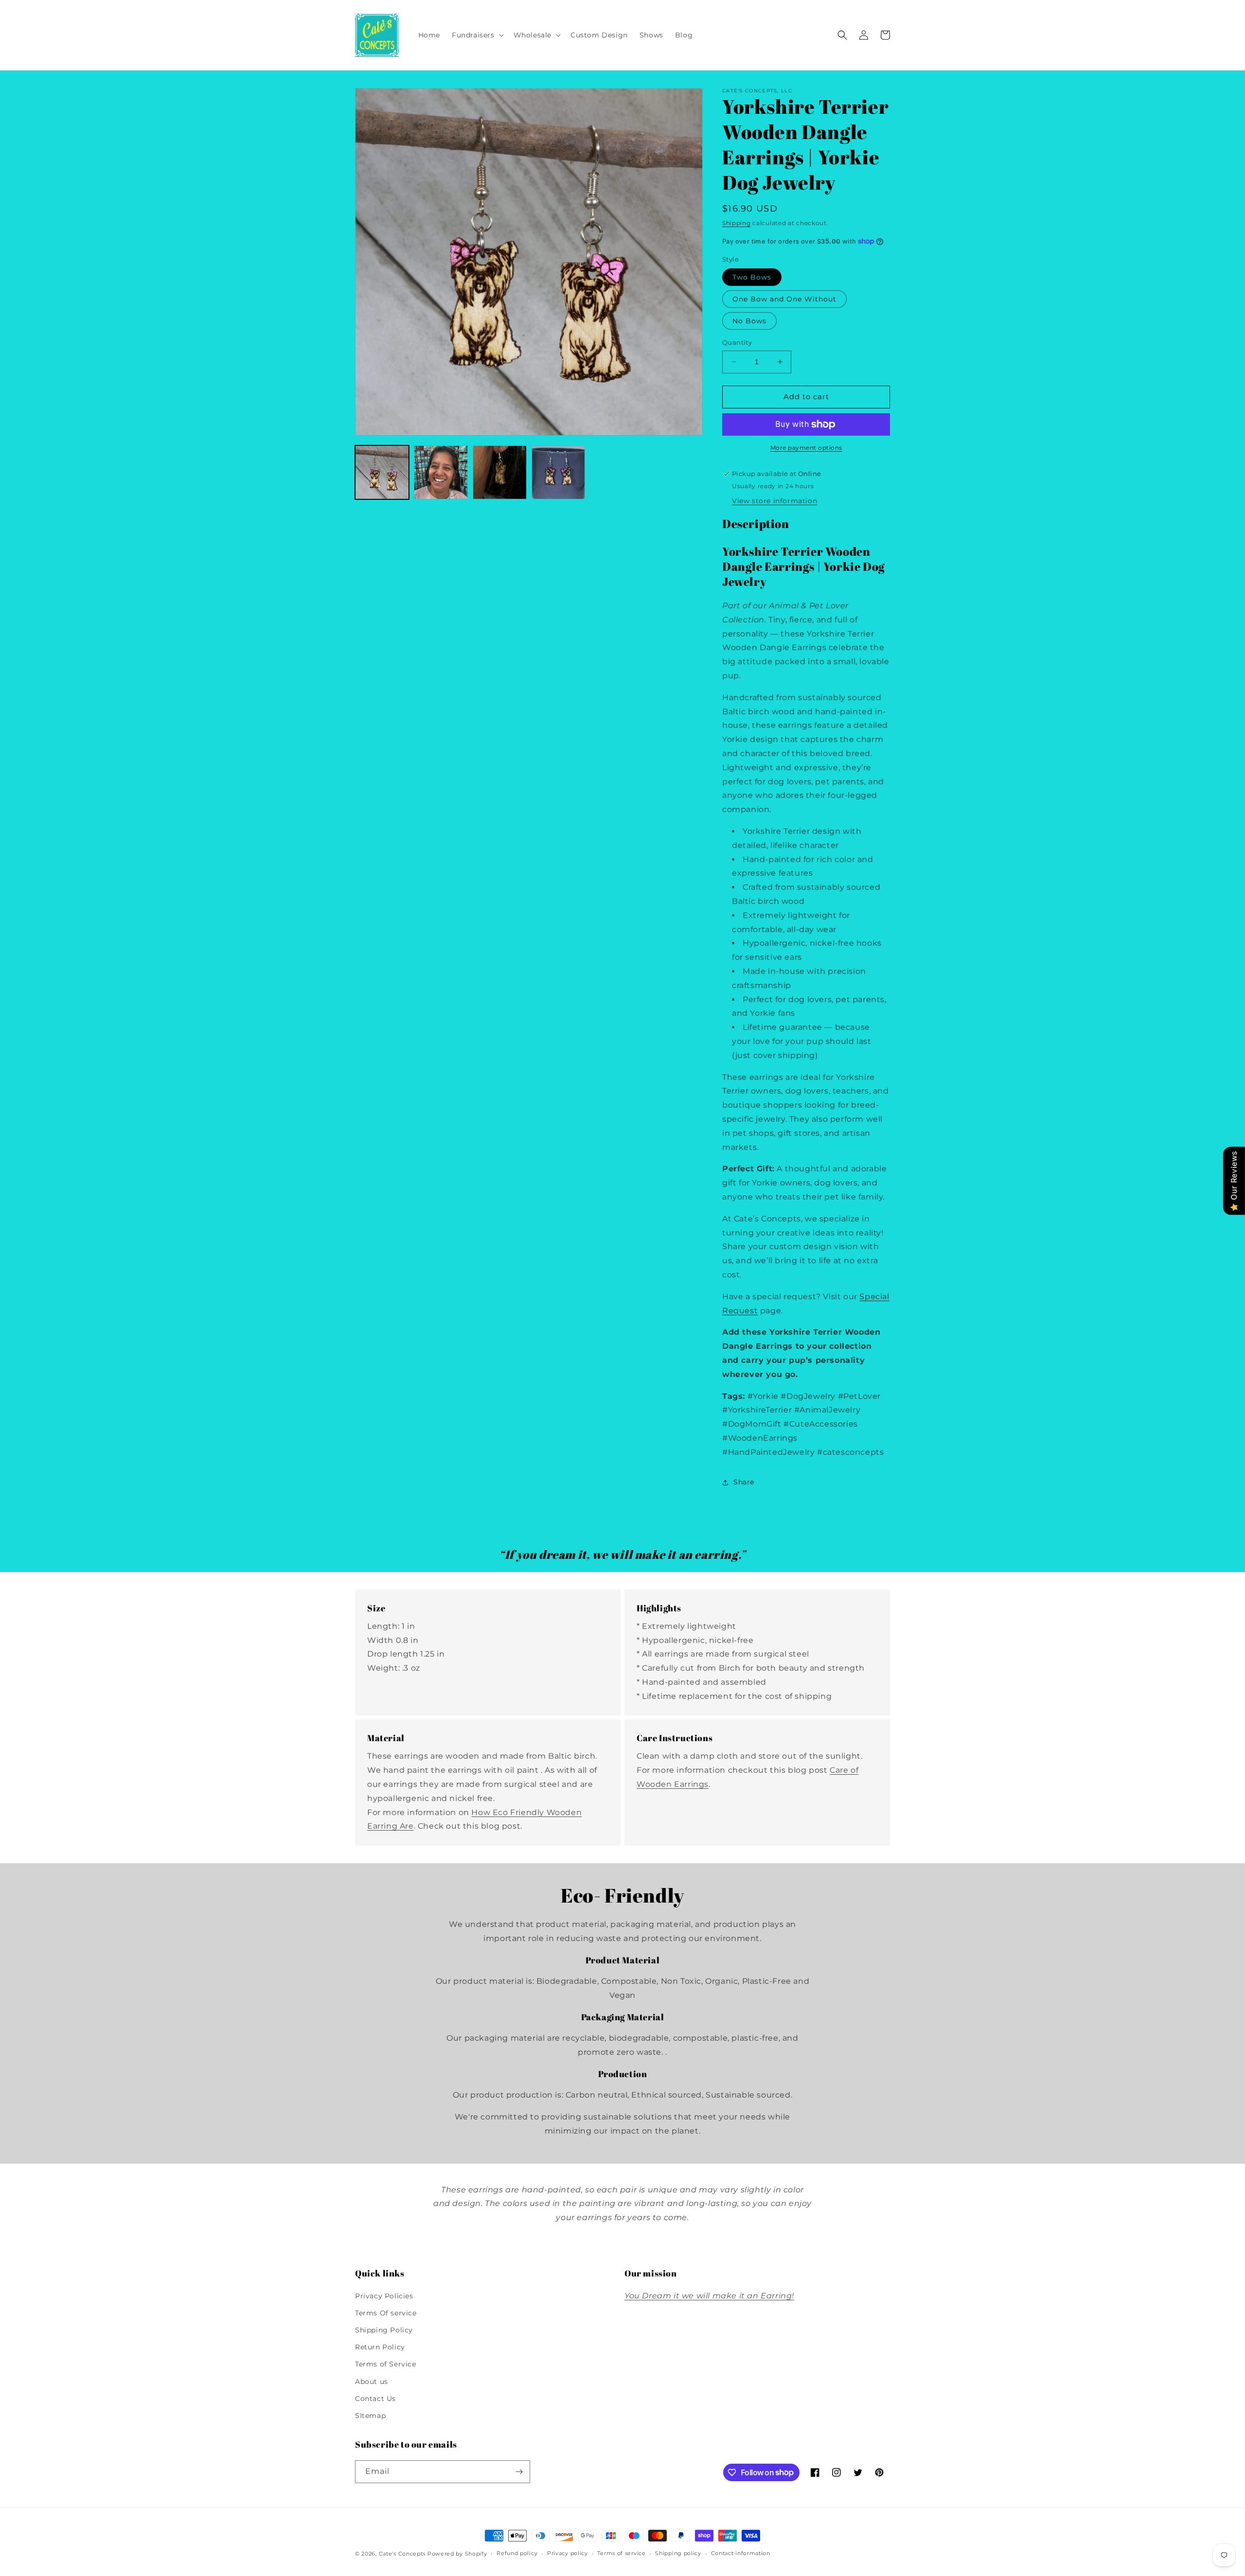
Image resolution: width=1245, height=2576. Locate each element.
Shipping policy (678, 2553)
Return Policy (380, 2347)
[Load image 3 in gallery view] (441, 472)
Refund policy (517, 2553)
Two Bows (752, 277)
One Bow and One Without (784, 299)
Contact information (741, 2553)
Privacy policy (568, 2553)
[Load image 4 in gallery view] (500, 472)
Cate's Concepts (402, 2554)
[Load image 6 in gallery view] (559, 472)
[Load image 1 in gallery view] (382, 472)
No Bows (749, 321)
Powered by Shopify (457, 2554)
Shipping (737, 223)
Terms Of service (386, 2313)
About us (372, 2382)
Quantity (737, 342)
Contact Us (375, 2399)
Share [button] (744, 1482)
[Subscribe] (519, 2472)
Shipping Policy (384, 2330)
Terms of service (621, 2553)
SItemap (370, 2416)
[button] (477, 35)
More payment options (806, 448)
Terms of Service (386, 2364)
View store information (774, 501)
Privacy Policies (384, 2296)
